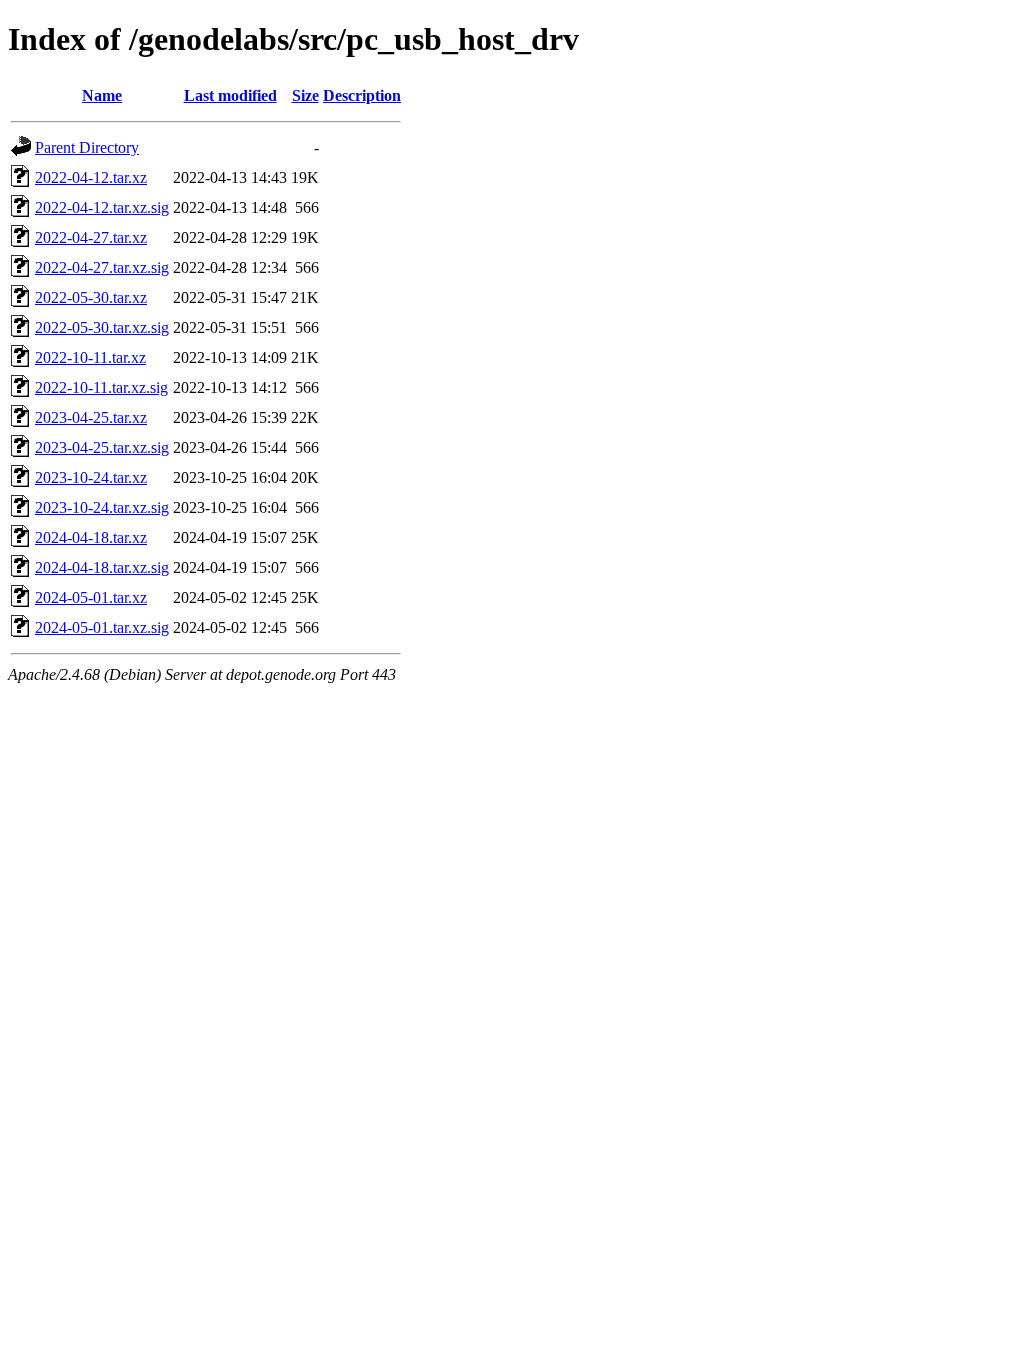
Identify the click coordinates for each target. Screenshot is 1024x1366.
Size (305, 95)
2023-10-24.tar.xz (91, 477)
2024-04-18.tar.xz (91, 537)
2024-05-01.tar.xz (91, 597)
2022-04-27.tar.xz (91, 237)
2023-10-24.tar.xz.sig (102, 507)
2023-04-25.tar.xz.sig (102, 447)
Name (102, 95)
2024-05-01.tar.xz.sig (102, 627)
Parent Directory (87, 147)
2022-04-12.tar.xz (91, 177)
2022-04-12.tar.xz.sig (102, 207)
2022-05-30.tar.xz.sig (102, 327)
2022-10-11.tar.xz (90, 357)
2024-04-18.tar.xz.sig (102, 567)
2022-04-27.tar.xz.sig (102, 267)
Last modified (230, 95)
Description (362, 95)
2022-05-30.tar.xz (91, 297)
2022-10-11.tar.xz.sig (101, 387)
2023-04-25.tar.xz (91, 417)
